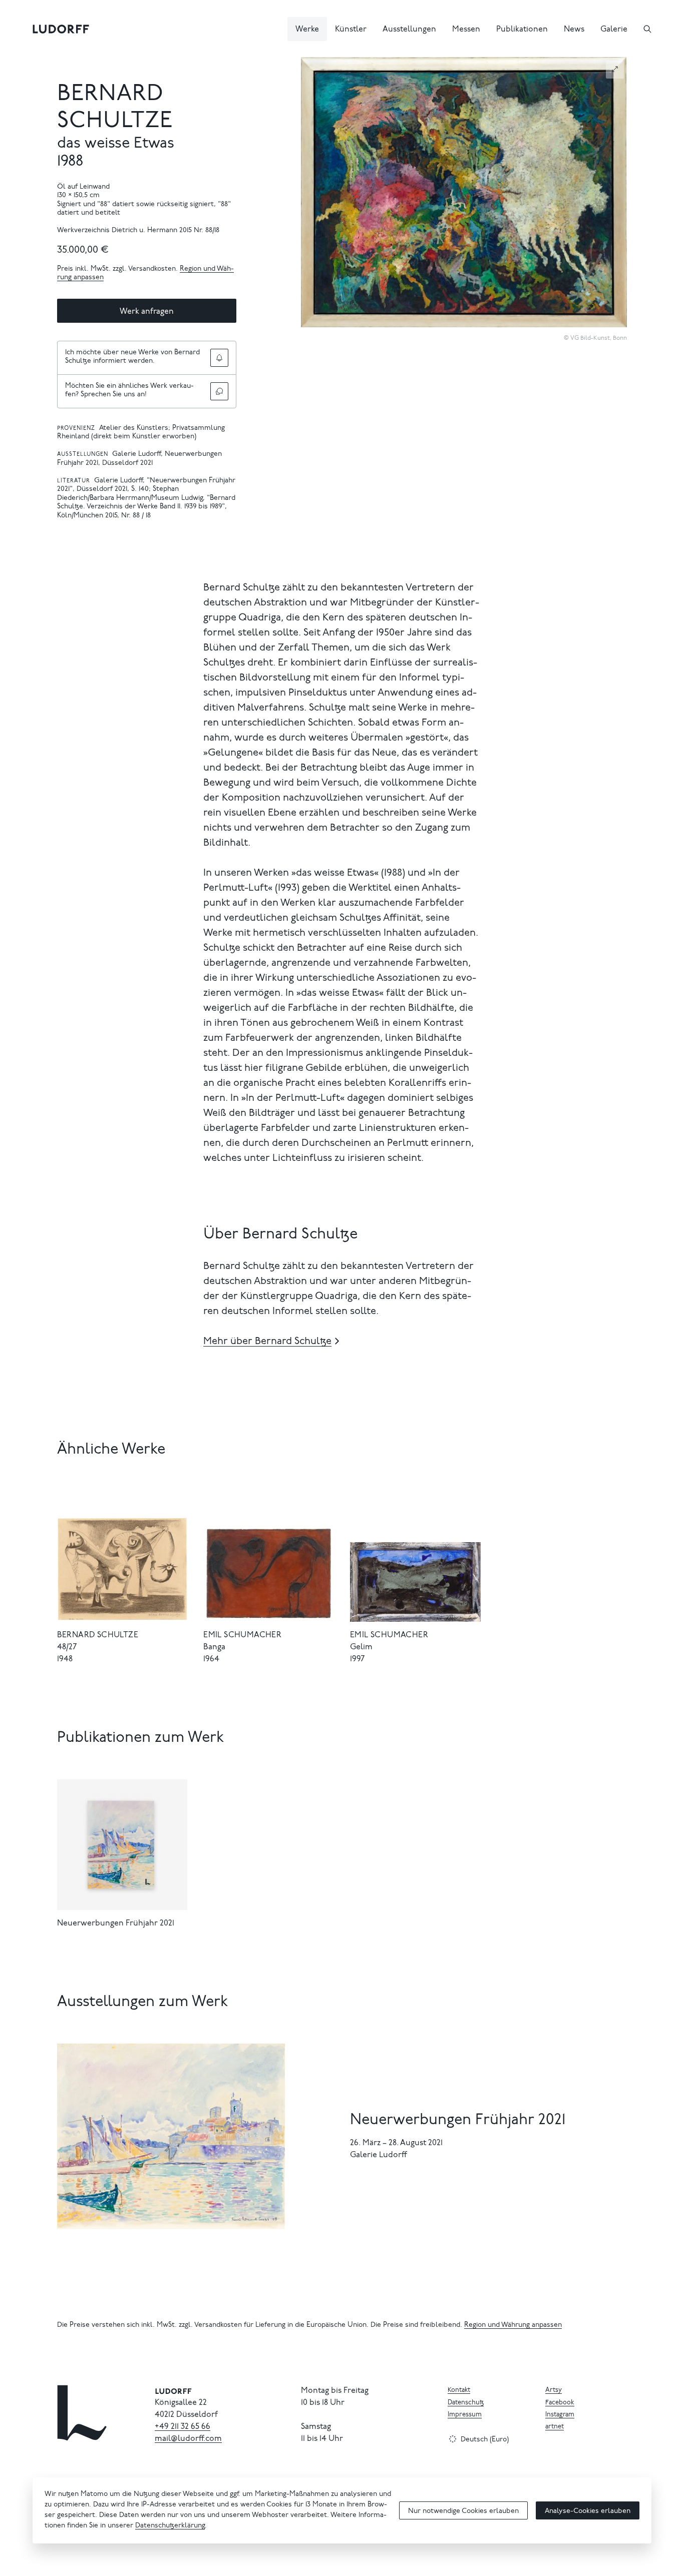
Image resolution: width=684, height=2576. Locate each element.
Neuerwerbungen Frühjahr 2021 (116, 1923)
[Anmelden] (219, 358)
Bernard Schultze (98, 1635)
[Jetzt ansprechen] (219, 391)
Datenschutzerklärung (170, 2526)
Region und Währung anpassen (513, 2325)
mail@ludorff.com (188, 2439)
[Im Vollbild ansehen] (615, 69)
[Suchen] (647, 29)
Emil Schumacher (242, 1635)
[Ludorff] (61, 29)
